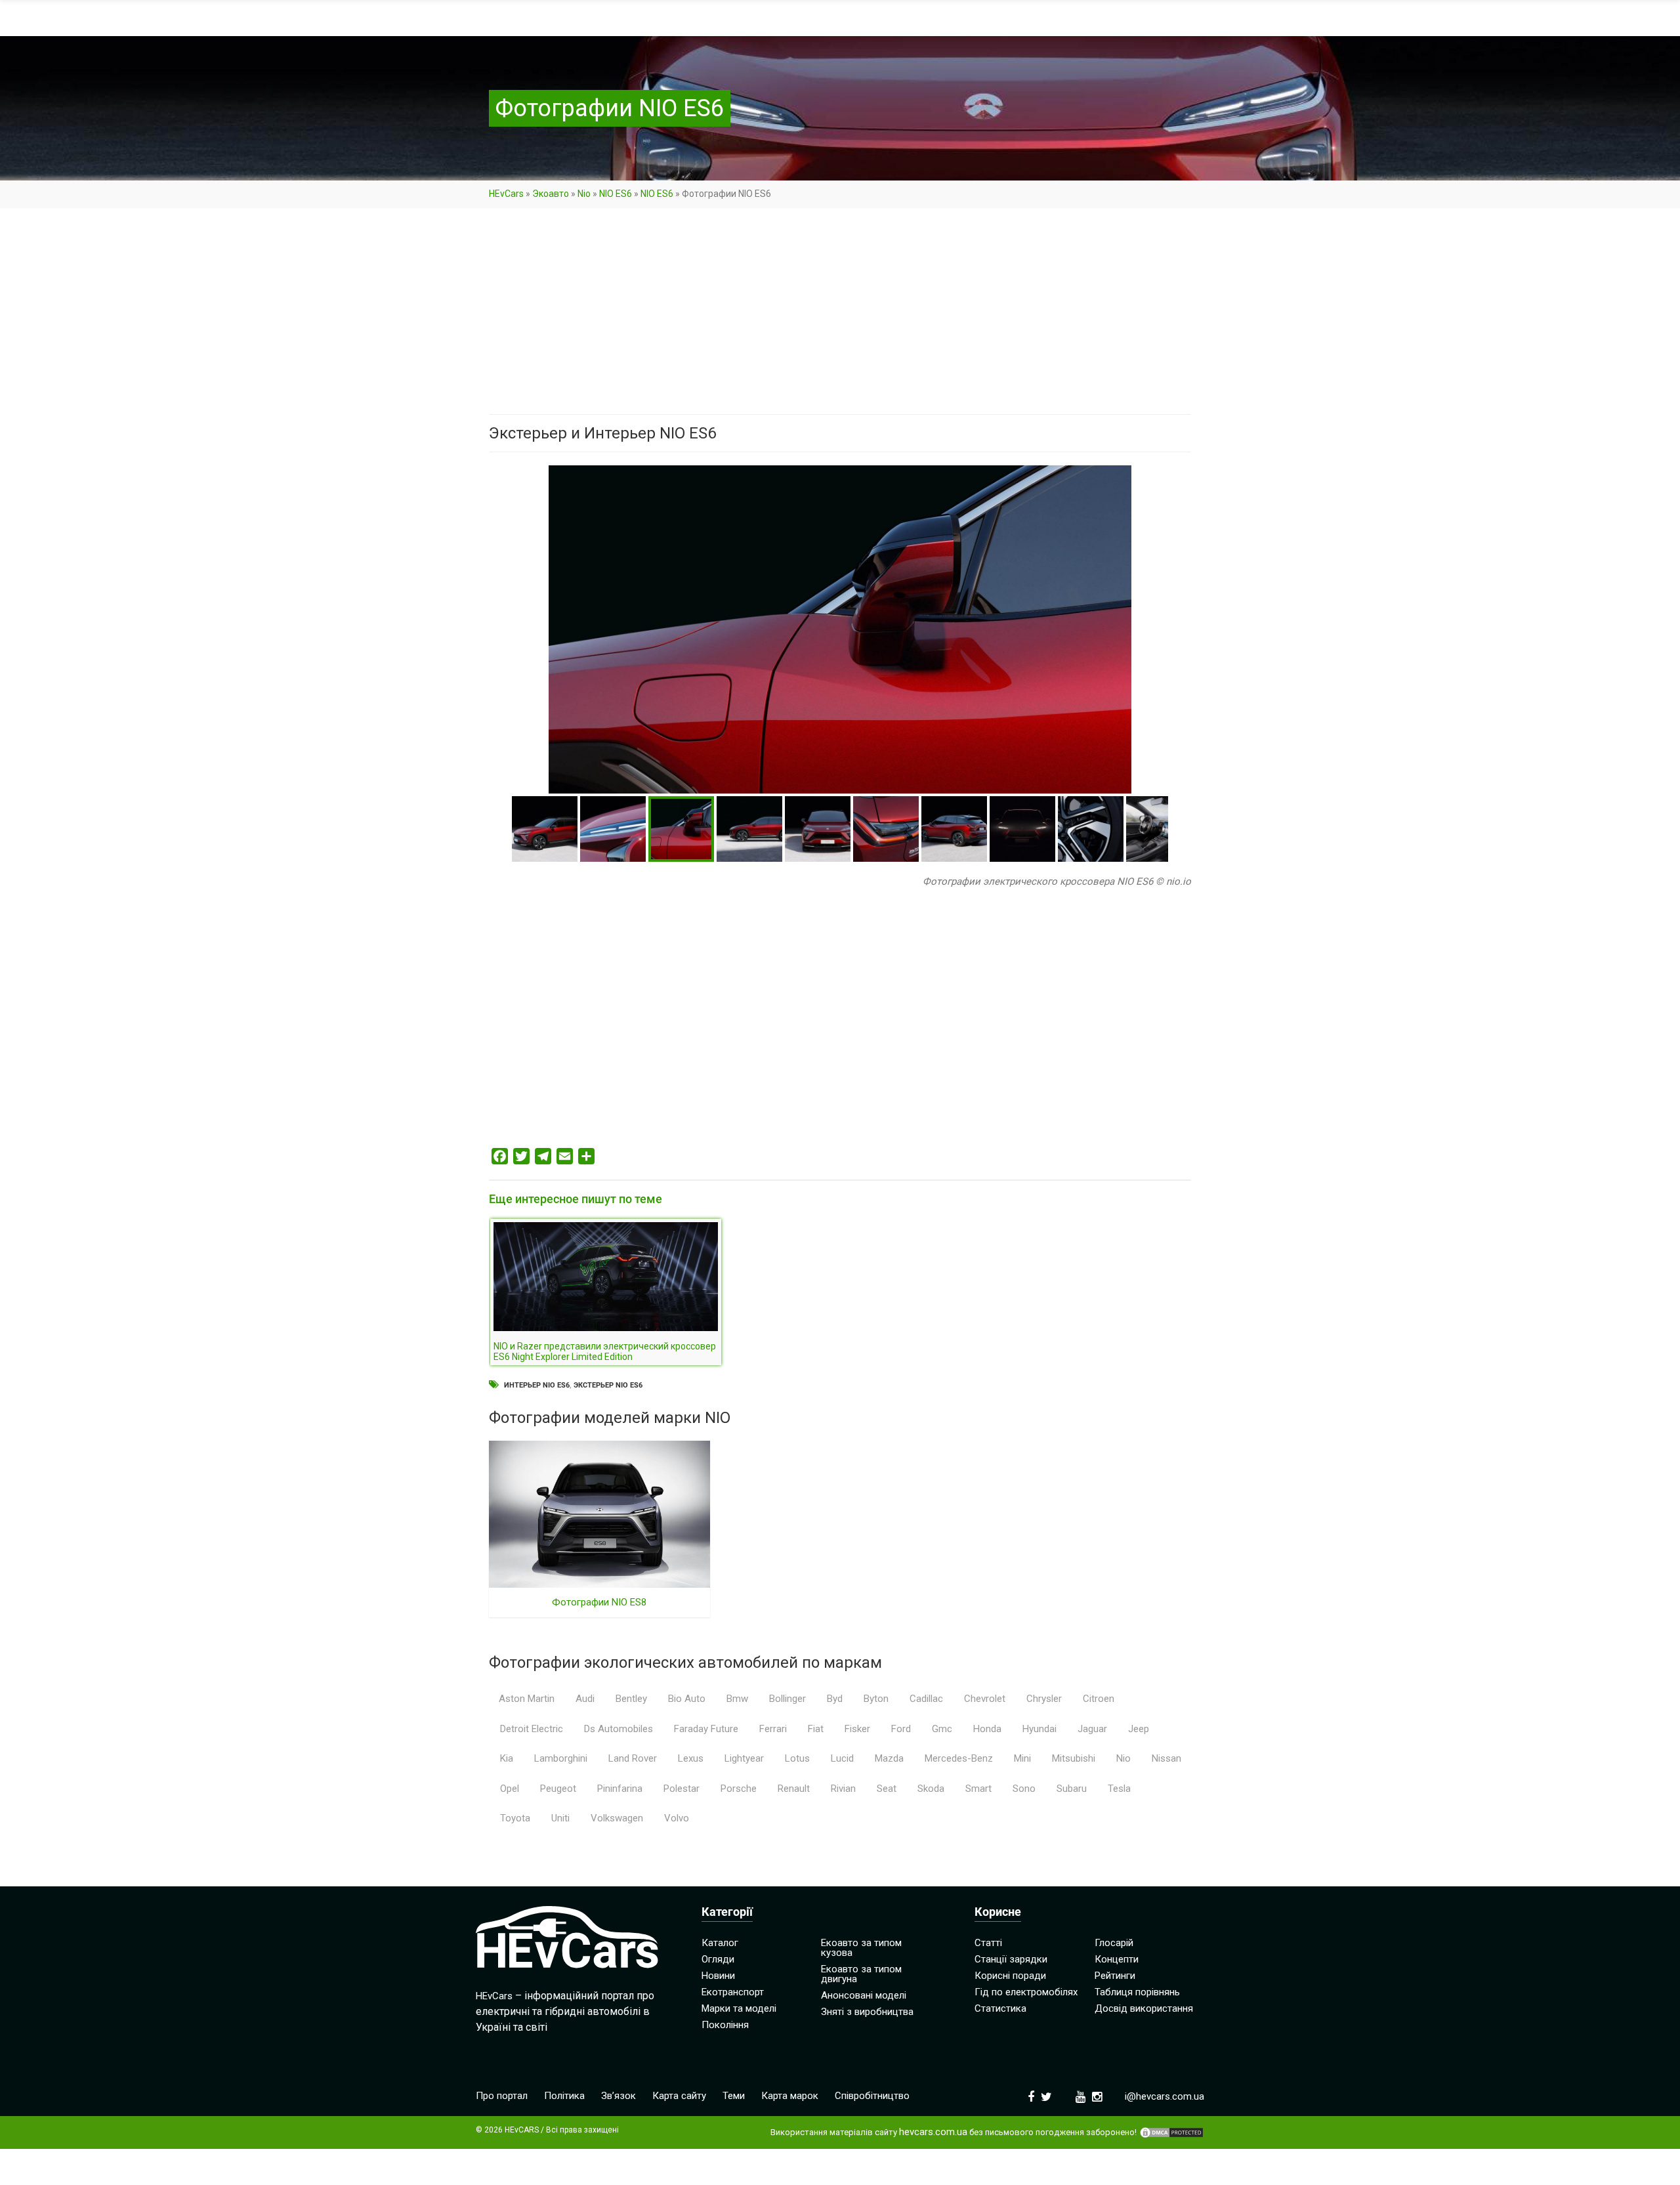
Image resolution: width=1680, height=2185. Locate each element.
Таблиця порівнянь (1137, 1992)
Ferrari (773, 1729)
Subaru (1072, 1789)
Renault (794, 1789)
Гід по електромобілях (1026, 1992)
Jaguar (1092, 1729)
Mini (1022, 1758)
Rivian (843, 1789)
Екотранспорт (733, 1992)
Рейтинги (1115, 1976)
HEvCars (506, 194)
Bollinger (787, 1699)
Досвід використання (1144, 2008)
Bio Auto (687, 1699)
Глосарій (1114, 1943)
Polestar (682, 1789)
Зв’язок (619, 2096)
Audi (585, 1699)
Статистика (1000, 2008)
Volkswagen (617, 1818)
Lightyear (744, 1758)
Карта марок (790, 2096)
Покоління (725, 2025)
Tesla (1119, 1789)
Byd (835, 1699)
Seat (887, 1789)
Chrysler (1044, 1699)
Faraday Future (706, 1729)
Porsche (739, 1789)
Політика (564, 2096)
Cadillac (926, 1699)
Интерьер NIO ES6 (537, 1385)
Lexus (691, 1758)
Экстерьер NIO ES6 (608, 1385)
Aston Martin (527, 1699)
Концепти (1117, 1959)
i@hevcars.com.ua (1165, 2096)
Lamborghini (561, 1758)
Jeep (1139, 1729)
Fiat (816, 1729)
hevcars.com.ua (933, 2132)
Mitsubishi (1074, 1758)
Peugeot (558, 1789)
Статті (988, 1943)
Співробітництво (872, 2096)
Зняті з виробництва (867, 2012)
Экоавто (551, 194)
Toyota (515, 1818)
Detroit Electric (532, 1729)
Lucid (842, 1758)
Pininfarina (620, 1789)
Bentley (631, 1699)
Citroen (1099, 1699)
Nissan (1166, 1758)
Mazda (889, 1758)
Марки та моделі (739, 2008)
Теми (734, 2096)
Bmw (737, 1699)
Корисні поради (1010, 1976)
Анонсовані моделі (864, 1995)
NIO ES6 (616, 194)
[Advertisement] (840, 317)
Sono (1024, 1789)
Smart (978, 1789)
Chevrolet (985, 1699)
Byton (876, 1699)
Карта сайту (679, 2096)
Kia (507, 1758)
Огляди (718, 1959)
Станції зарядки (1011, 1959)
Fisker (857, 1729)
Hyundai (1039, 1729)
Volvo (677, 1818)
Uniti (560, 1818)
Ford (901, 1729)
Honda (987, 1729)
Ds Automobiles (619, 1729)
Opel (510, 1789)
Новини (718, 1976)
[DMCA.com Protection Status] (1171, 2132)
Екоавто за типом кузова (861, 1948)
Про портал (502, 2096)
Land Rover (633, 1758)
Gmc (942, 1729)
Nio (584, 194)
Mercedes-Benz (959, 1758)
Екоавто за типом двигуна (861, 1974)
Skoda (931, 1789)
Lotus (797, 1758)
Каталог (720, 1943)
